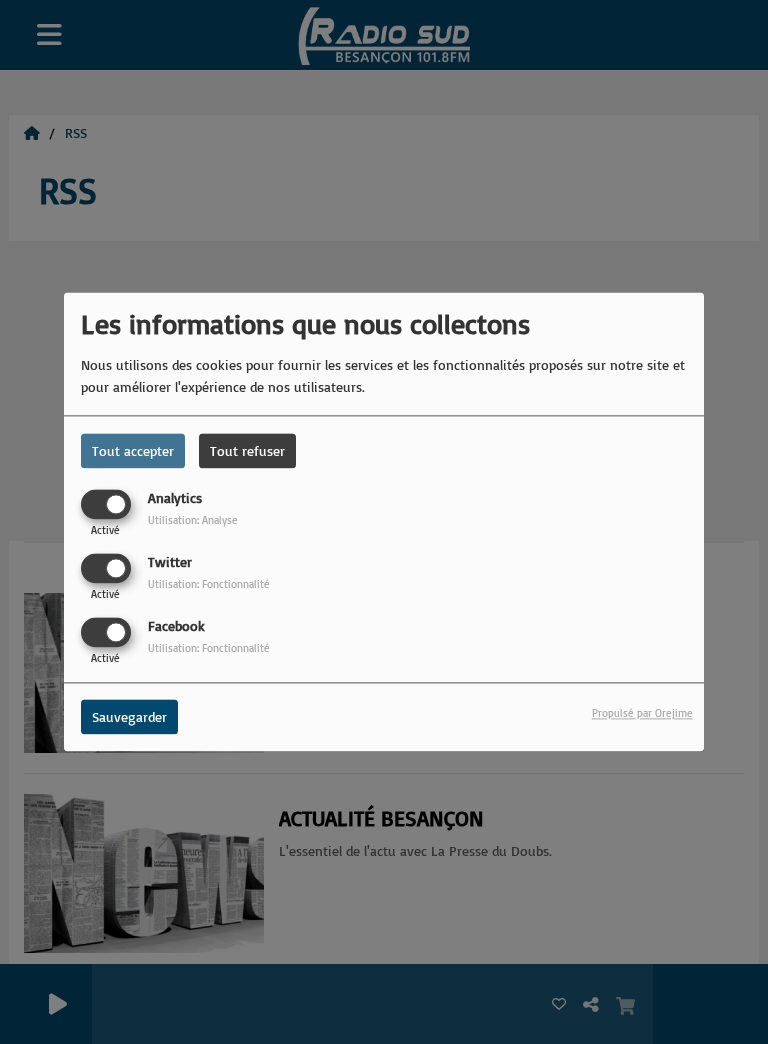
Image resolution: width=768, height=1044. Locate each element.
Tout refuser (247, 450)
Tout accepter (133, 450)
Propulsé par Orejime (642, 714)
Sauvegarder (129, 717)
